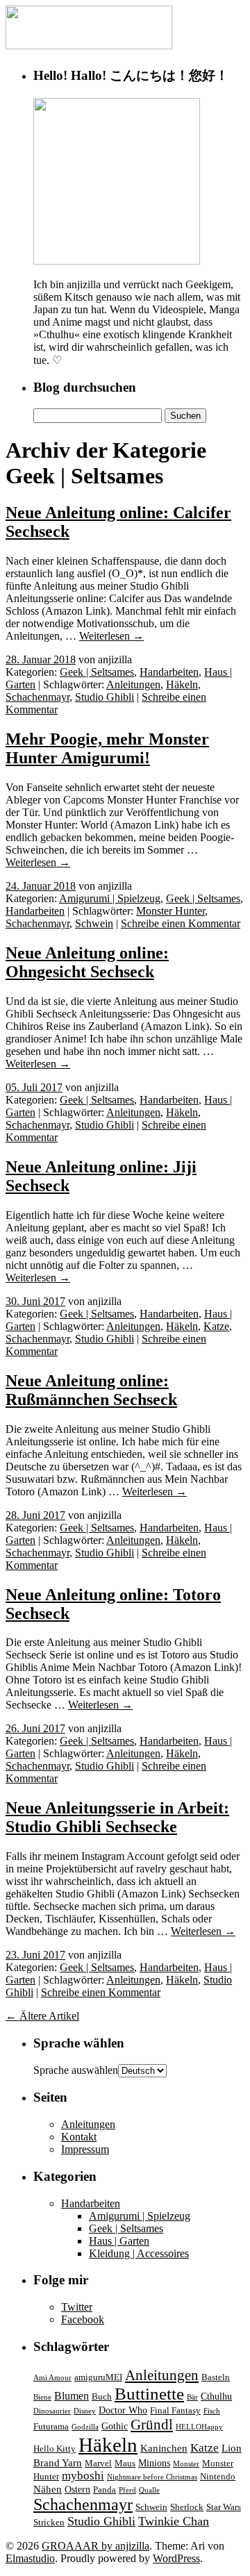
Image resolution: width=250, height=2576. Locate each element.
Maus (125, 2463)
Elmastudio (30, 2558)
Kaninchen (164, 2448)
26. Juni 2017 (35, 1728)
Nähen (48, 2489)
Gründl (152, 2425)
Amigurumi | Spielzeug (110, 898)
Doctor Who (123, 2410)
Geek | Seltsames (97, 672)
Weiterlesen (111, 636)
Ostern (77, 2489)
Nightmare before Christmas (152, 2477)
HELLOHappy (199, 2427)
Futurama (51, 2427)
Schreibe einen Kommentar (181, 923)
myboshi (83, 2476)
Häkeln (182, 684)
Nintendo (218, 2477)
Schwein (94, 923)
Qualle (149, 2490)
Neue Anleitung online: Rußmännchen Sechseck (91, 1390)
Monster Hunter (170, 911)
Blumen (72, 2396)
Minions (154, 2463)
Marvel (98, 2463)
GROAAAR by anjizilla (95, 2546)
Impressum (85, 2149)
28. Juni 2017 (35, 1515)
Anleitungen (133, 684)
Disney (85, 2411)
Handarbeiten (169, 672)
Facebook (83, 2319)
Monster (186, 2464)
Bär (192, 2397)
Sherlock (187, 2507)
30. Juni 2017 (35, 1301)
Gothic (115, 2426)
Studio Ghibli (105, 697)
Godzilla (85, 2427)
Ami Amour (52, 2378)
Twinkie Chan (174, 2521)
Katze (216, 1326)
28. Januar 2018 (41, 659)
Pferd (127, 2490)
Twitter (77, 2307)
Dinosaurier (52, 2411)
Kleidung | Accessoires (139, 2253)
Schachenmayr (37, 697)
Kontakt (79, 2137)
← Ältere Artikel (42, 2016)
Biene (42, 2397)
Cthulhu (216, 2396)
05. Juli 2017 (34, 1087)
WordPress (176, 2558)
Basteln (216, 2377)
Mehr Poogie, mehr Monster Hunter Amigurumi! (107, 748)
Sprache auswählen (76, 2070)
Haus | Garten (119, 2241)
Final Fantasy (175, 2411)
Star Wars (224, 2507)
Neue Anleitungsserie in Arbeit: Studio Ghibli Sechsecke (117, 1817)
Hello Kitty (55, 2449)
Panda (105, 2490)
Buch (102, 2397)
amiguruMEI (98, 2377)
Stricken (49, 2523)
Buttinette (149, 2394)
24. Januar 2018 (41, 886)
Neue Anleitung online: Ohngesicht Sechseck (87, 962)
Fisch (212, 2411)
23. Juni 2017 (35, 1955)
